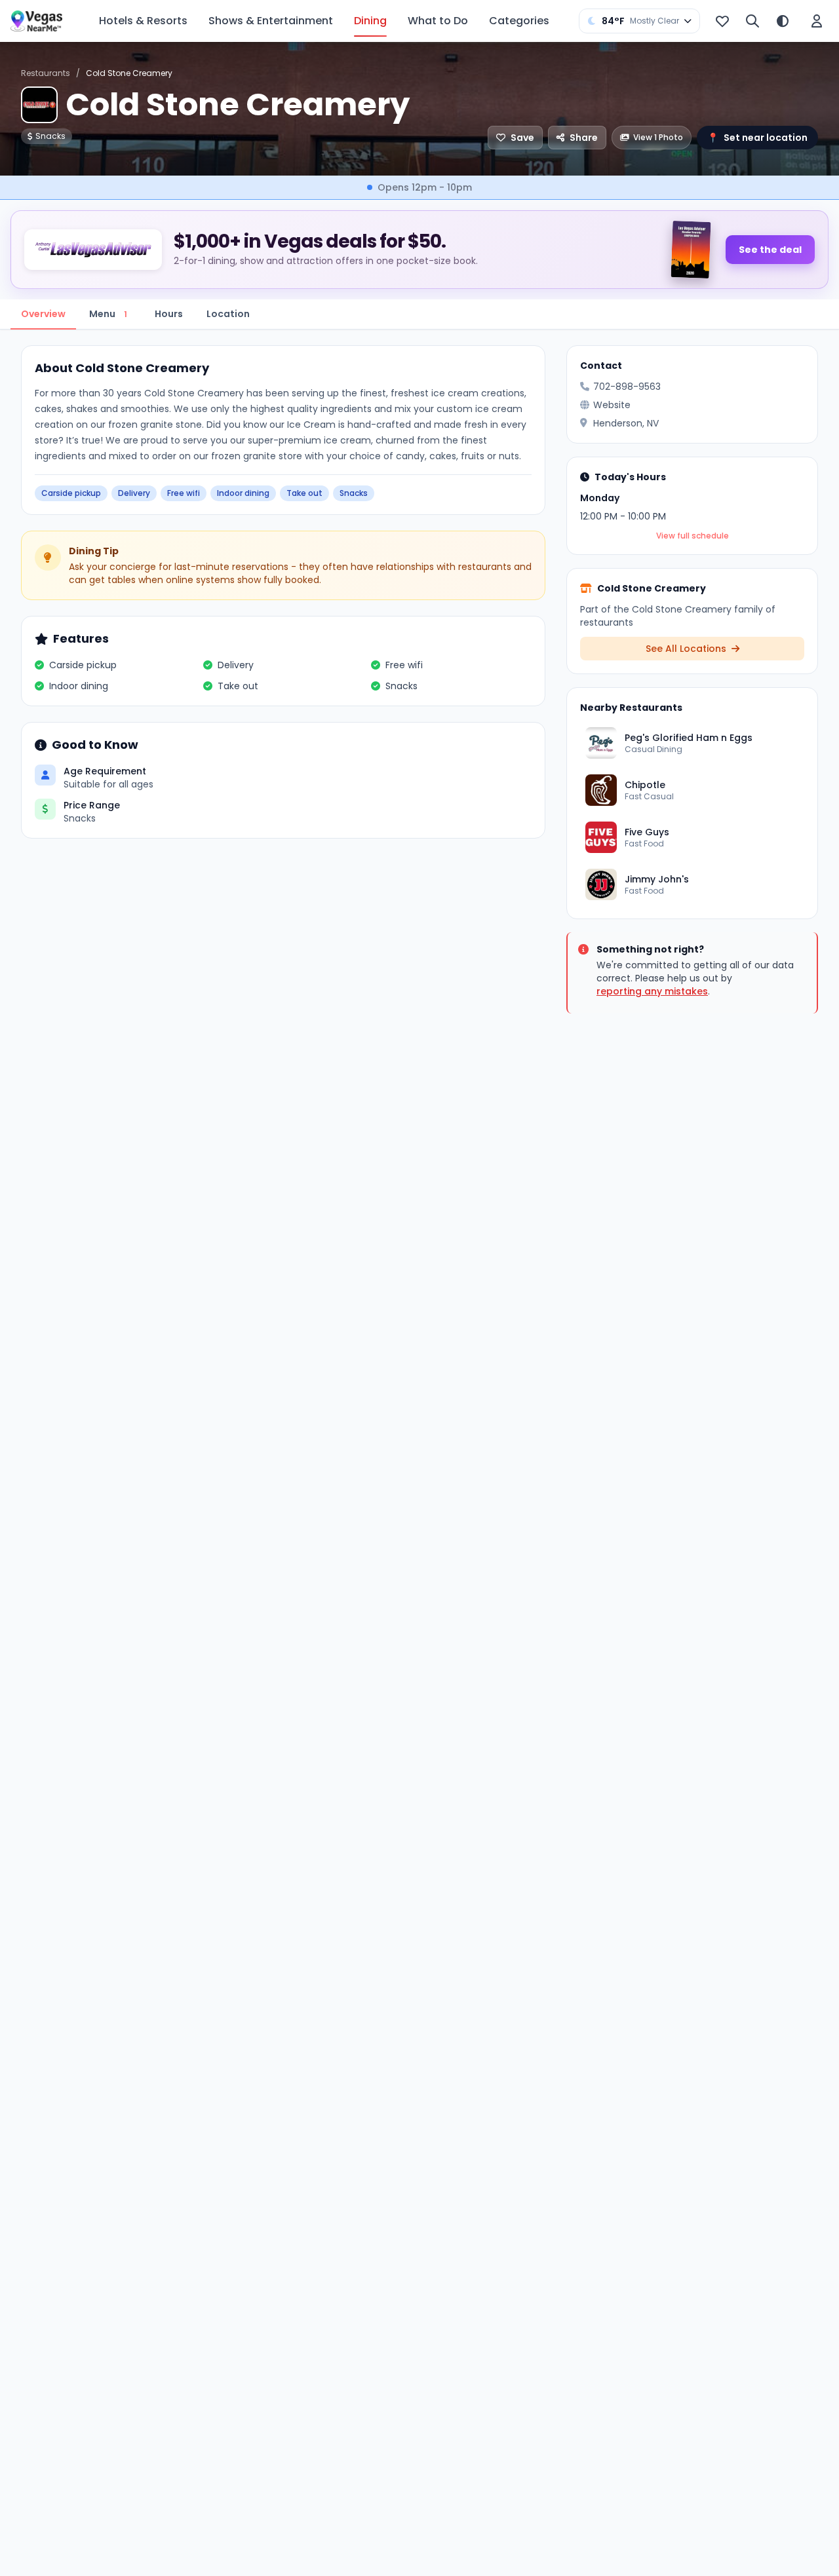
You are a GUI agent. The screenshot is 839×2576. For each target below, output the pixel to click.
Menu (108, 314)
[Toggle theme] (783, 21)
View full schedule (693, 536)
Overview (43, 314)
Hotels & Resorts (143, 21)
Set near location (757, 138)
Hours (169, 314)
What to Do (438, 21)
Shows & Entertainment (271, 21)
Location (228, 314)
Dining (370, 21)
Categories (519, 21)
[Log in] (817, 21)
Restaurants (46, 73)
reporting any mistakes (652, 991)
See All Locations (687, 649)
